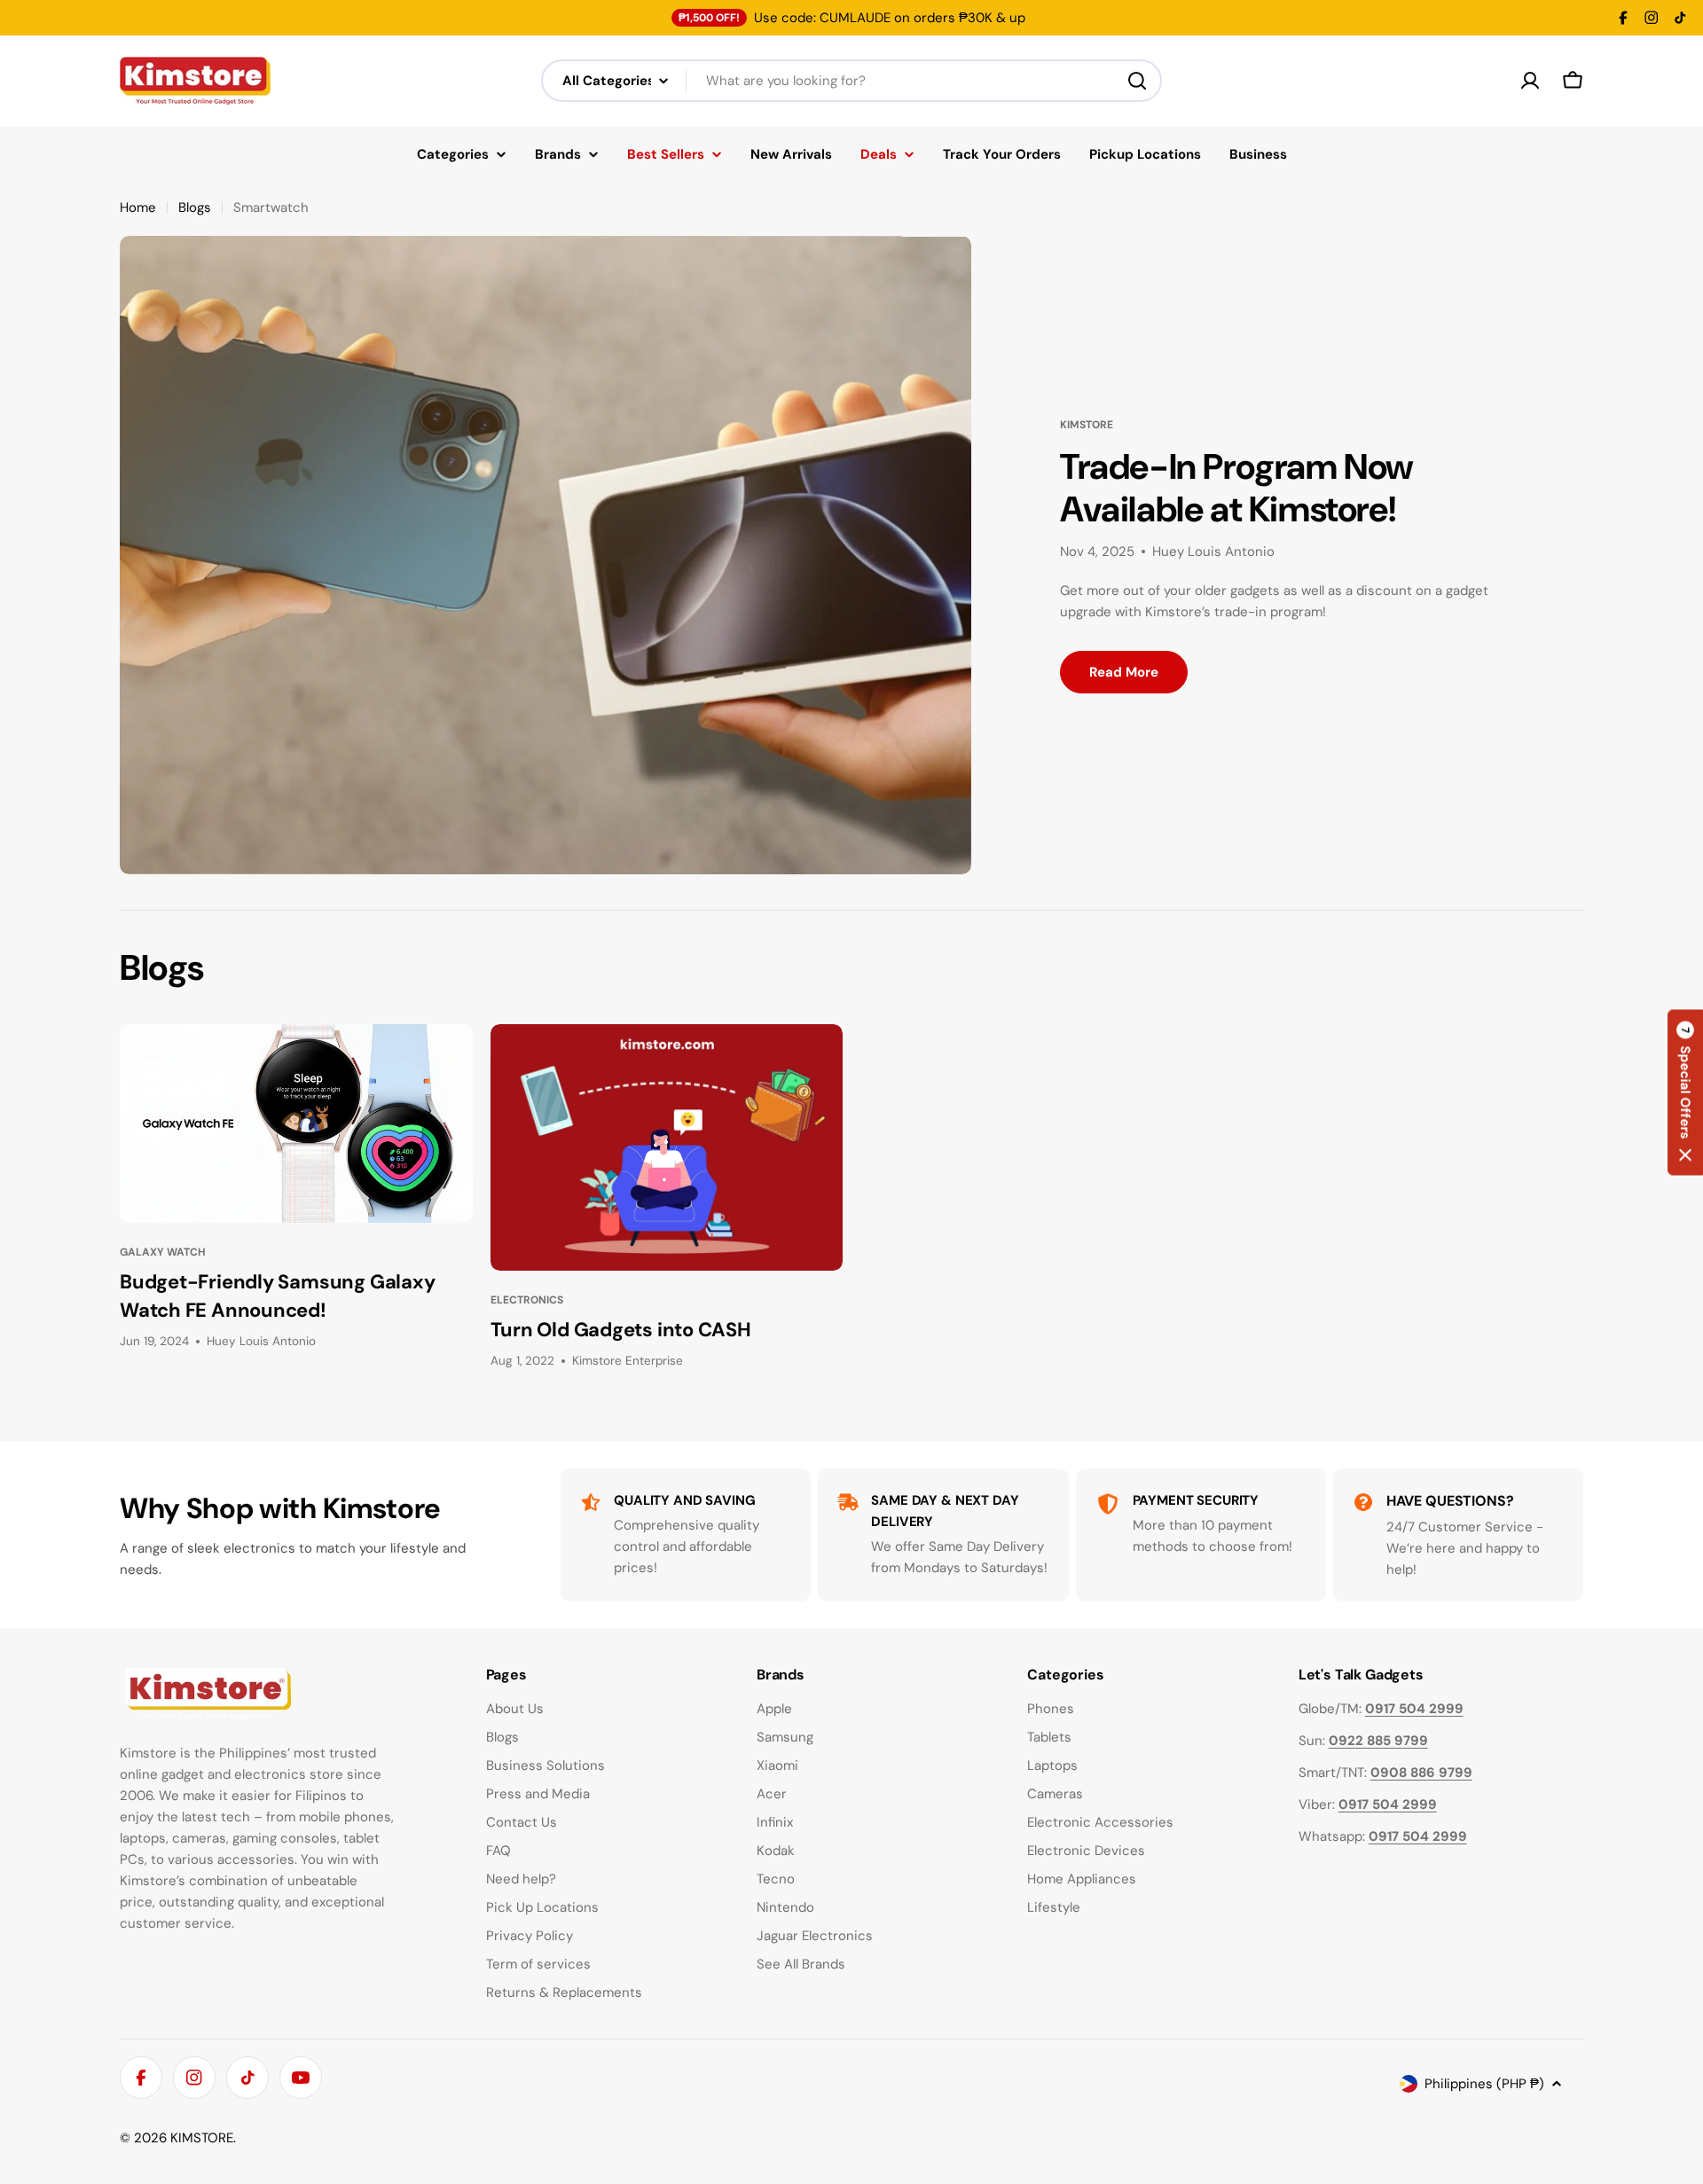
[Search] (1137, 81)
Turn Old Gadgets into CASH (621, 1330)
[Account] (1530, 81)
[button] (1685, 1092)
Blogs (195, 207)
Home (138, 207)
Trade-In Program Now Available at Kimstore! (1237, 488)
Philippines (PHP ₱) (1484, 2084)
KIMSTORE (202, 2138)
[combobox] (851, 81)
